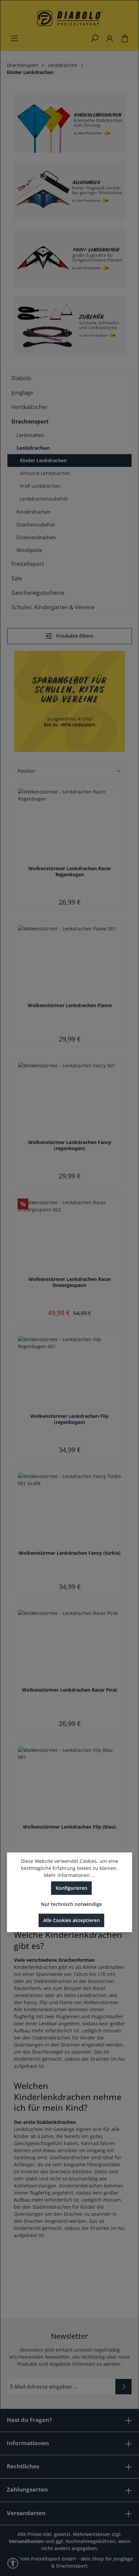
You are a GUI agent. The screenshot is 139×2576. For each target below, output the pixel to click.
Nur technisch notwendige (71, 1904)
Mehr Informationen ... (69, 1875)
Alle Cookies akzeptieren (72, 1920)
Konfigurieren (72, 1888)
